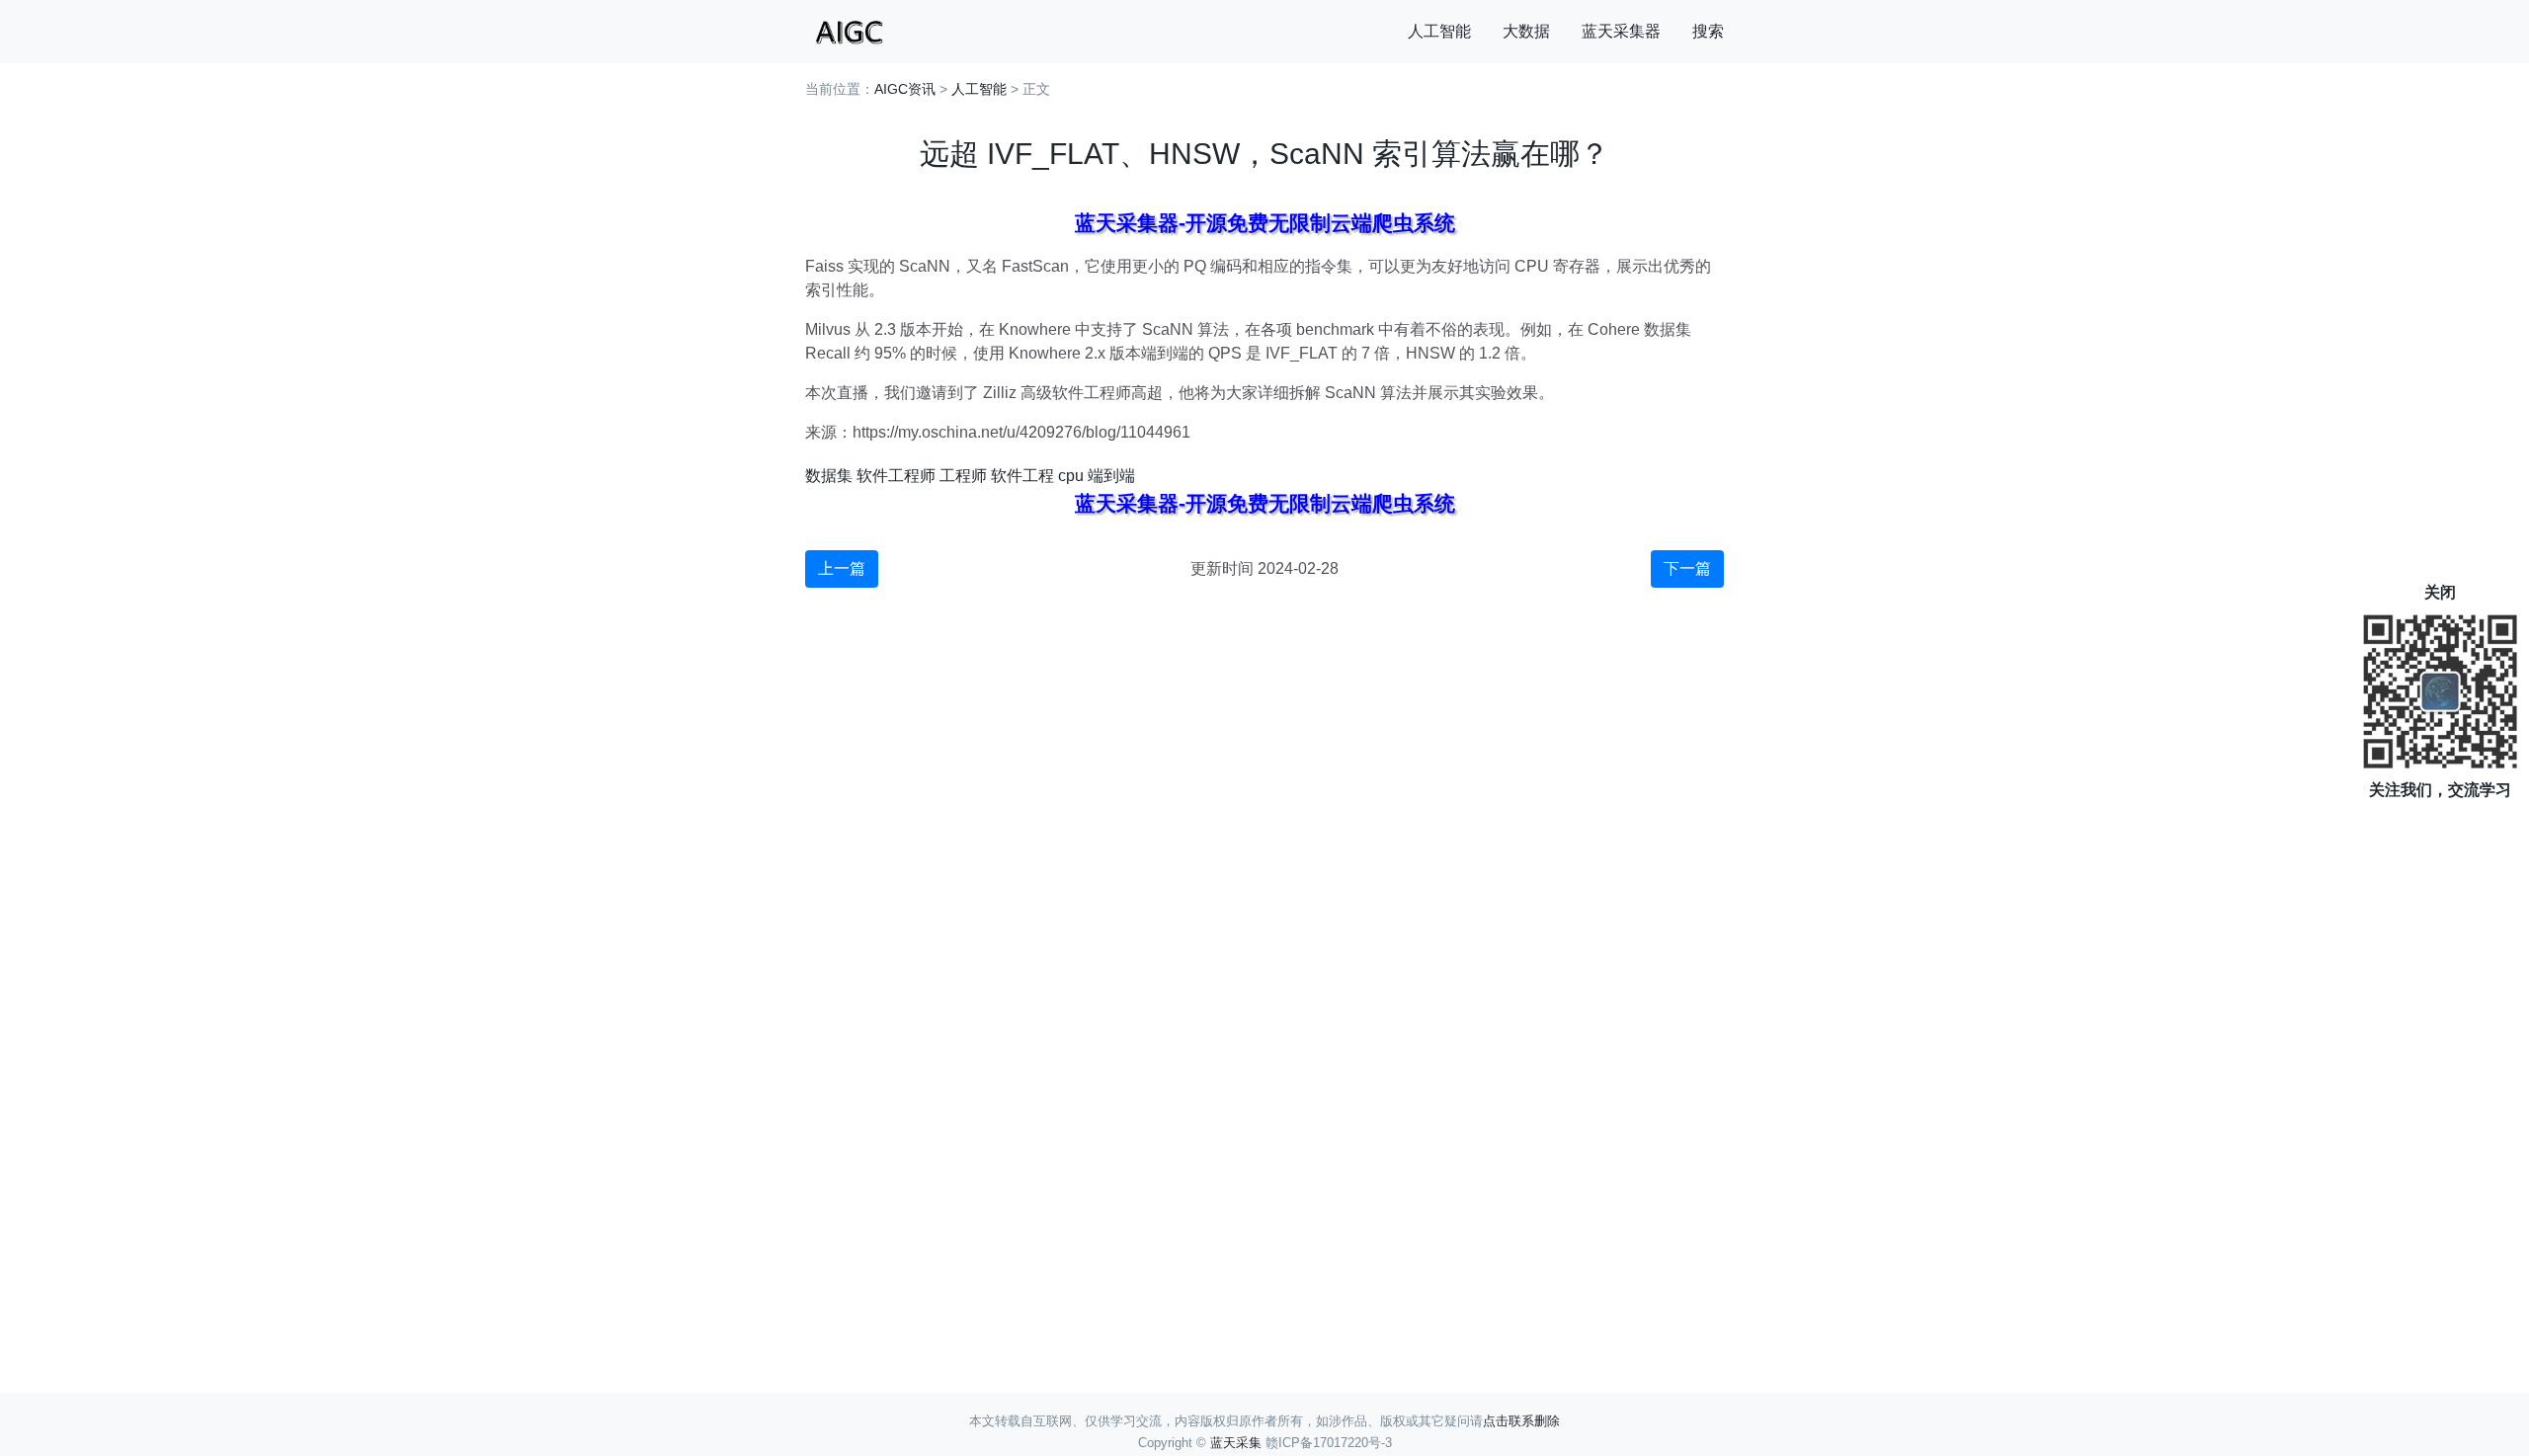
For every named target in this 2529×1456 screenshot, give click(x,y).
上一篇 (842, 568)
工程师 (963, 476)
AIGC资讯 (905, 89)
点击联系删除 (1521, 1421)
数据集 (829, 476)
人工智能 (1439, 31)
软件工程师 (896, 476)
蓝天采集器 (1621, 31)
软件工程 (1022, 476)
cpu (1071, 476)
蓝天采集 (1236, 1443)
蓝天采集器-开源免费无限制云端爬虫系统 (1265, 223)
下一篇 (1687, 568)
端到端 (1111, 476)
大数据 (1526, 31)
